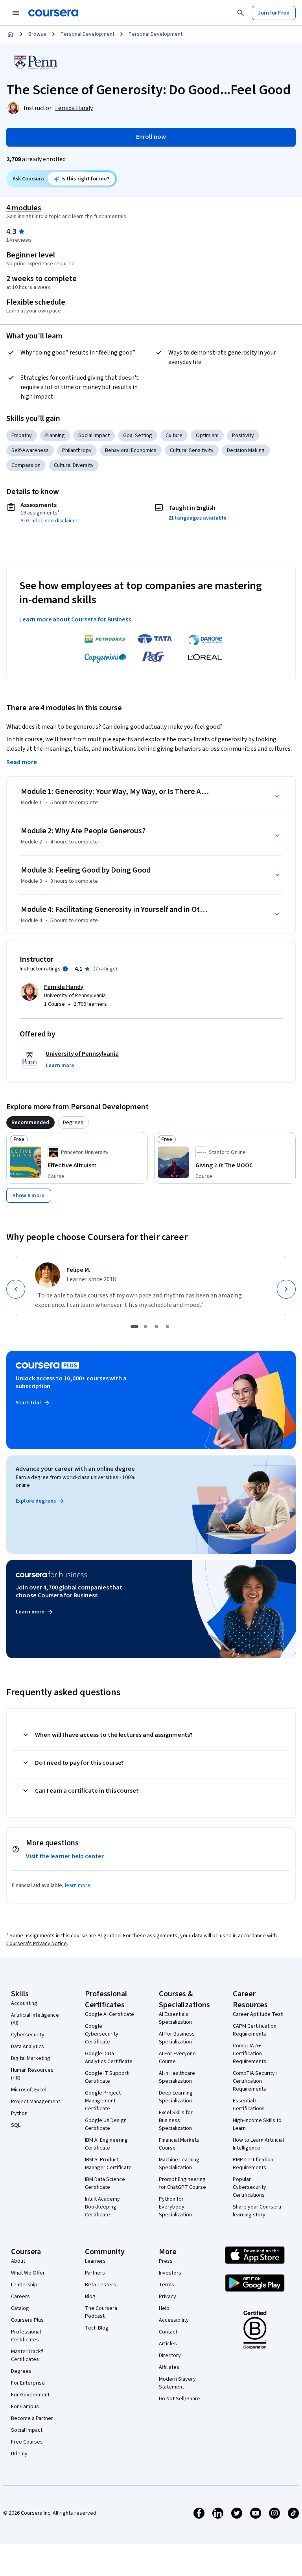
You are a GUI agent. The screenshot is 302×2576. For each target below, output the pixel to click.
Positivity (243, 435)
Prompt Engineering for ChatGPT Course (182, 2183)
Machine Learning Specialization (179, 2164)
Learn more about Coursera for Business (75, 619)
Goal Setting (138, 435)
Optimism (207, 435)
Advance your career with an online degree (75, 1469)
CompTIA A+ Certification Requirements (250, 2054)
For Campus (25, 2407)
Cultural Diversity (74, 465)
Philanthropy (77, 450)
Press (166, 2261)
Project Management (36, 2102)
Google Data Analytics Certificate (109, 2058)
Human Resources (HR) (32, 2074)
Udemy (19, 2454)
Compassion (26, 465)
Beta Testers (100, 2285)
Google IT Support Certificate (107, 2077)
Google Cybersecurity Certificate (102, 2034)
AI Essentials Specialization (175, 2018)
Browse (37, 34)
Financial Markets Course (179, 2144)
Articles (168, 2344)
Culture (174, 435)
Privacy (168, 2297)
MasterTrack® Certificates (27, 2356)
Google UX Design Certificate (106, 2124)
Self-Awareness (30, 450)
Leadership (24, 2285)
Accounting (24, 2003)
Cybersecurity (28, 2035)
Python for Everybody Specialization (175, 2207)
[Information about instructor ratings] (65, 969)
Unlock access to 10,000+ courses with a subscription (71, 1382)
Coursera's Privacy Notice (37, 1944)
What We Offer (28, 2273)
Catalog (20, 2308)
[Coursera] (53, 13)
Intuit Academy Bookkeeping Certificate (102, 2207)
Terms (167, 2285)
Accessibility (174, 2320)
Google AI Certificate (110, 2014)
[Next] (286, 1289)
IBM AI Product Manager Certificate (108, 2164)
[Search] (241, 13)
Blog (90, 2297)
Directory (170, 2356)
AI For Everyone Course (177, 2058)
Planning (55, 435)
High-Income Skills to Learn (257, 2124)
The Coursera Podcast (101, 2312)
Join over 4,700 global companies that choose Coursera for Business (69, 1591)
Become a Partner (32, 2418)
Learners (95, 2261)
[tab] (30, 1123)
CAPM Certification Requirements (255, 2030)
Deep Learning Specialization (176, 2097)
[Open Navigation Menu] (16, 13)
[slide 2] (145, 1327)
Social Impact (94, 435)
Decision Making (246, 450)
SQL (16, 2125)
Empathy (22, 435)
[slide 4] (168, 1327)
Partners (95, 2273)
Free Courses (27, 2442)
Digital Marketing (31, 2058)
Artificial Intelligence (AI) (35, 2019)
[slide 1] (134, 1327)
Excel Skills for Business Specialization (176, 2120)
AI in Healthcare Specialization (177, 2077)
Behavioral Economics (131, 450)
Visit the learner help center (65, 1856)
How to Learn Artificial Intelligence (258, 2144)
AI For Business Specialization (177, 2038)
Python (19, 2113)
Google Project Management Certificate (103, 2101)
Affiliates (169, 2367)
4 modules (24, 208)
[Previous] (16, 1289)
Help (164, 2308)
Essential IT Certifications (249, 2105)
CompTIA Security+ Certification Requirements (255, 2081)
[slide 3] (157, 1327)
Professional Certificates (26, 2336)
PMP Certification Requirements (253, 2164)
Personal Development (87, 34)
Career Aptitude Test (258, 2014)
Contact (168, 2332)
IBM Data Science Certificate (105, 2183)
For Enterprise (28, 2383)
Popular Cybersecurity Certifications (250, 2187)
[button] (60, 1066)
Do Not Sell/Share (180, 2399)
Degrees (21, 2371)
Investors (170, 2273)
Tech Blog (97, 2328)
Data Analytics (28, 2047)
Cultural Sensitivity (192, 450)
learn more (78, 1885)
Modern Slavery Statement (177, 2383)
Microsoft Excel (29, 2090)
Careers (20, 2297)
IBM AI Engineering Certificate (106, 2144)
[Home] (10, 34)
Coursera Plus (27, 2320)
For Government (30, 2395)
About (18, 2261)
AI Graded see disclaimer (50, 521)
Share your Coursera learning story (257, 2211)
